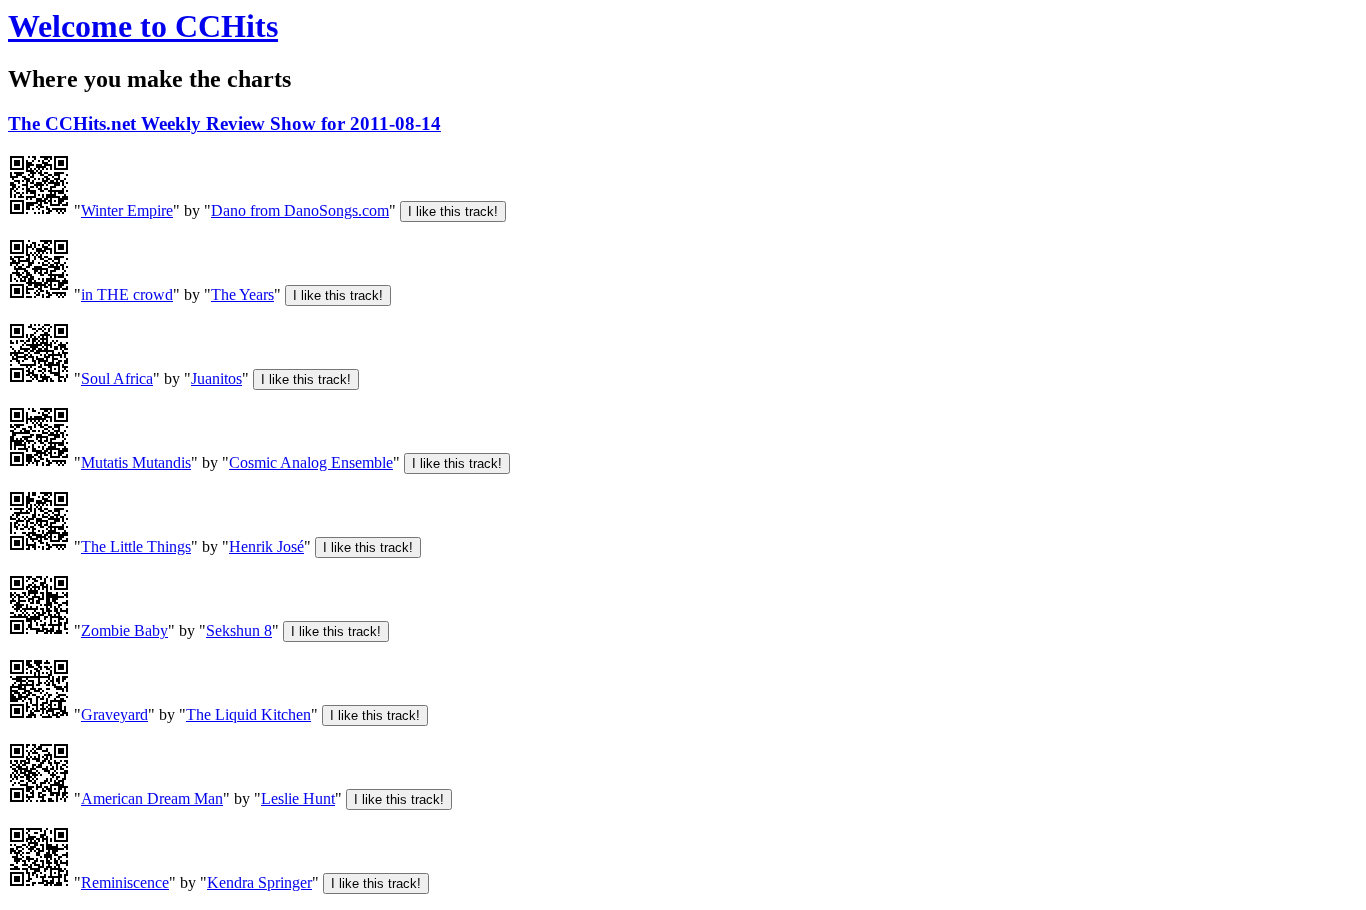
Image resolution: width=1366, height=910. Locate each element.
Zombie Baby (124, 630)
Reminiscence (125, 882)
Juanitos (216, 378)
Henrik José (266, 546)
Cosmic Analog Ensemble (311, 462)
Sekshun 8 (239, 630)
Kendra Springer (259, 882)
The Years (242, 294)
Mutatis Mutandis (136, 462)
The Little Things (136, 546)
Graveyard (114, 714)
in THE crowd (127, 294)
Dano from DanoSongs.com (300, 210)
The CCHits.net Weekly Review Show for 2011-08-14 (224, 123)
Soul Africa (117, 378)
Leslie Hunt (298, 798)
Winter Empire (127, 210)
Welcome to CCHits (143, 26)
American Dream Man (152, 798)
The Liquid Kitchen (248, 714)
